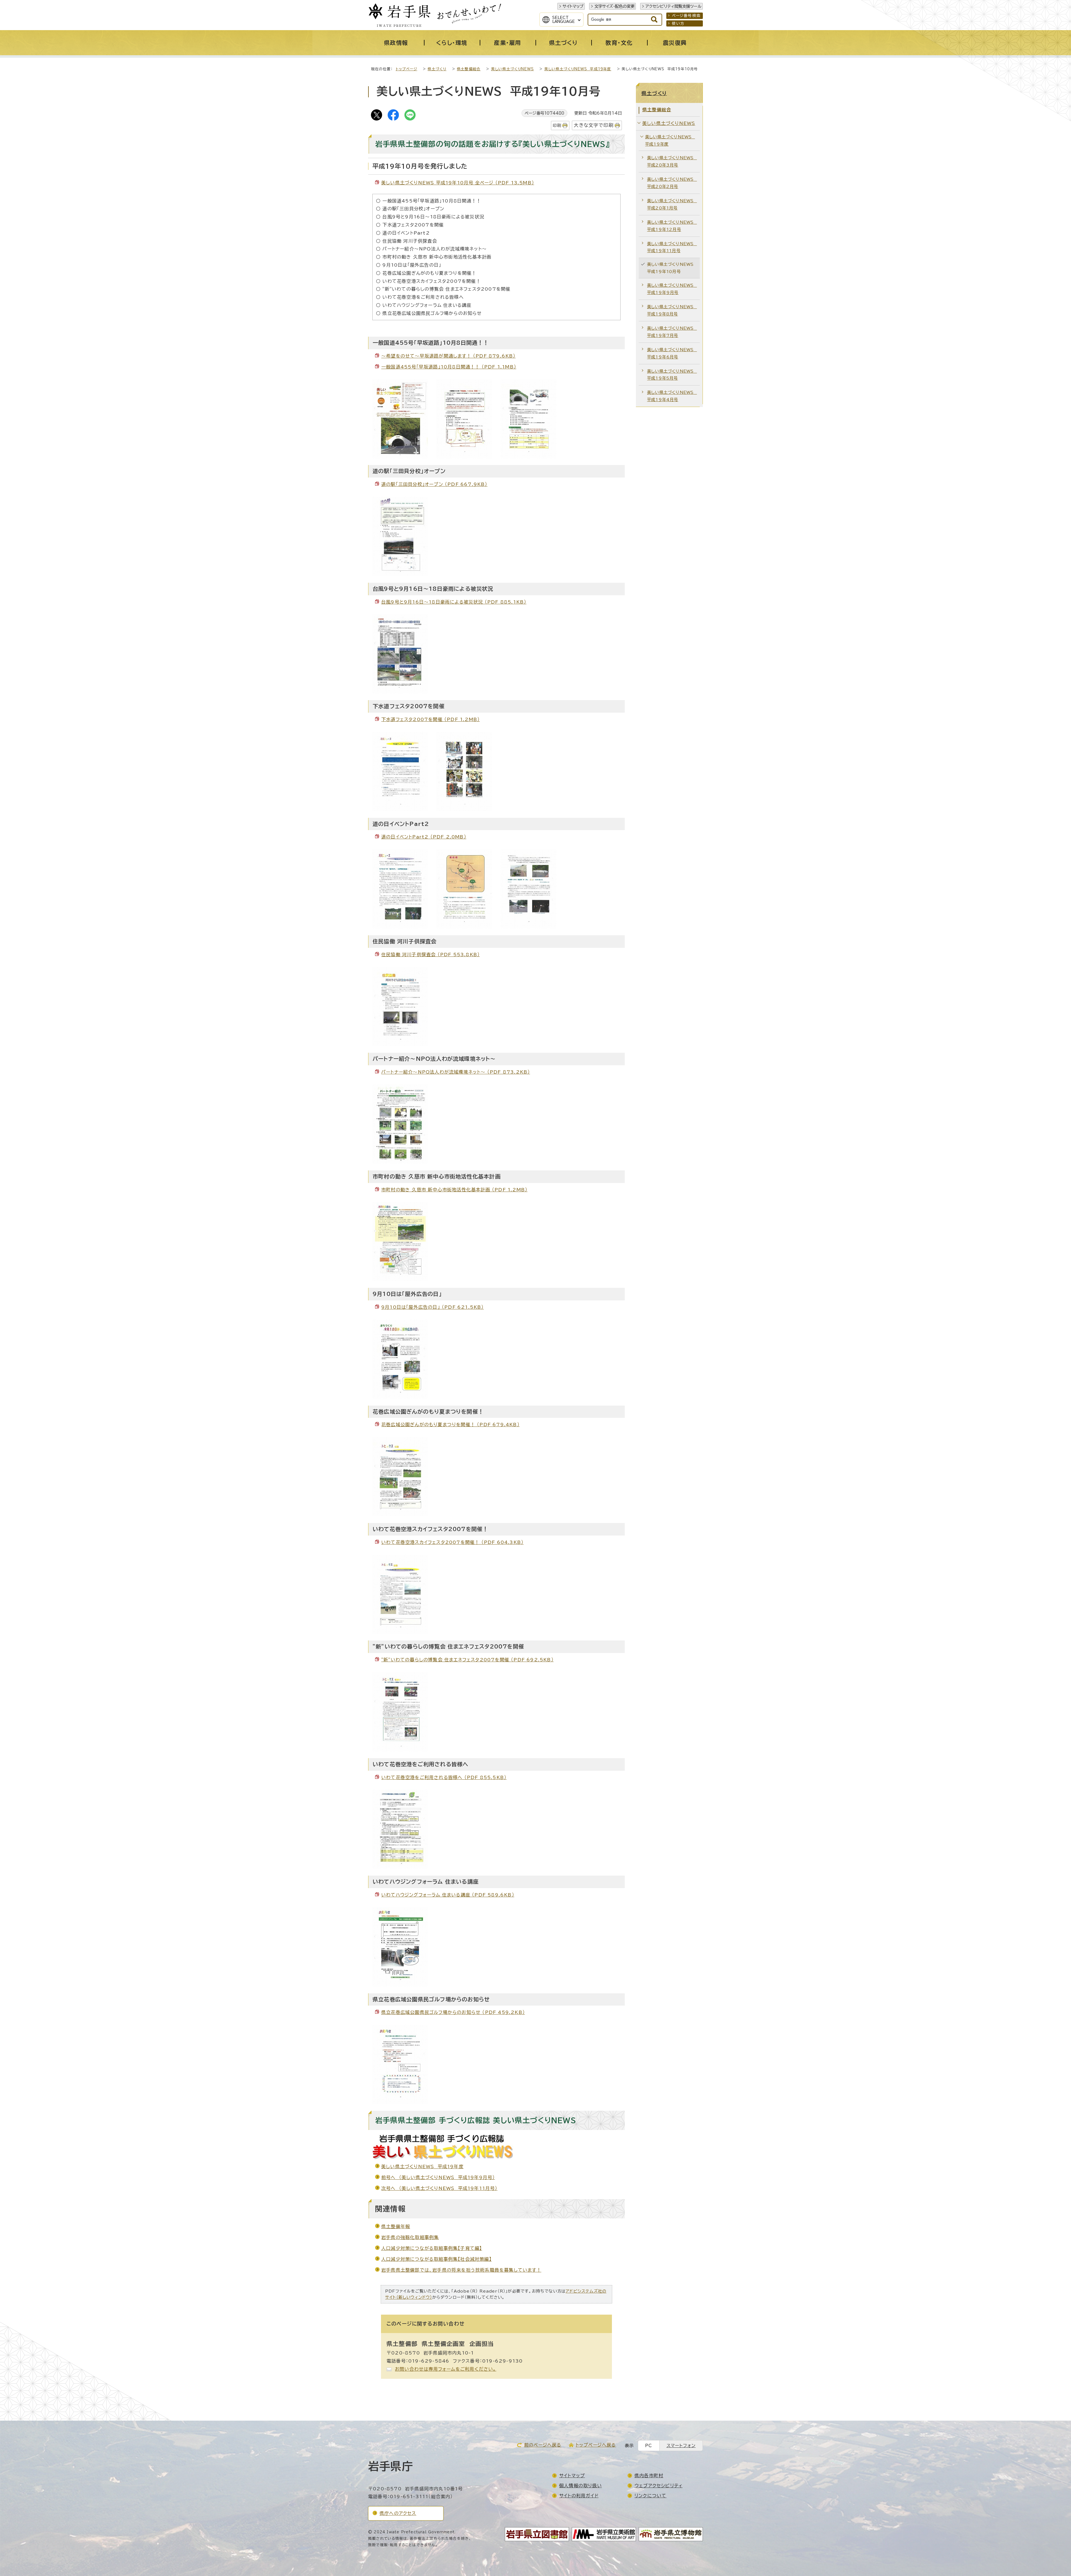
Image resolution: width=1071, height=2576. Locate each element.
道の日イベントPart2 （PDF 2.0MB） (424, 837)
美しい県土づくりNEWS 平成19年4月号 (672, 396)
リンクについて (650, 2496)
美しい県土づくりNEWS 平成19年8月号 (672, 310)
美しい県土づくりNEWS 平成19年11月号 (672, 247)
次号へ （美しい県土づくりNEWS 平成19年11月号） (439, 2188)
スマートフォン (681, 2446)
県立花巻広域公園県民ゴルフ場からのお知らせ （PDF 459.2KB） (453, 2012)
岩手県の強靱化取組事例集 (410, 2237)
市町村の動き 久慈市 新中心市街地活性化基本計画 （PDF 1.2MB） (454, 1190)
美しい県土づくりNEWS (512, 69)
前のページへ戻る (543, 2445)
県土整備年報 (396, 2226)
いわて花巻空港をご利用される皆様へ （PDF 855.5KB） (444, 1777)
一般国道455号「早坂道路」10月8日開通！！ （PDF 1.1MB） (449, 367)
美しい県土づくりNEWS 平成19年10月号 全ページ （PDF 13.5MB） (458, 183)
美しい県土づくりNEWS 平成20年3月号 (672, 161)
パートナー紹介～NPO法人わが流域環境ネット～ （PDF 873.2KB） (456, 1072)
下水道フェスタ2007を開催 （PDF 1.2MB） (430, 719)
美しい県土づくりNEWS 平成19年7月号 (672, 332)
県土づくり (437, 69)
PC (649, 2446)
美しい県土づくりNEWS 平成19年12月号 (672, 226)
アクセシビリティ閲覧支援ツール (673, 6)
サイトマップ (573, 6)
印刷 (557, 125)
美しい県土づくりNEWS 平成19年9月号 (672, 289)
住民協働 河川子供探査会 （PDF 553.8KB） (430, 955)
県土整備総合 (469, 69)
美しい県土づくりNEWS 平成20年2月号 (672, 183)
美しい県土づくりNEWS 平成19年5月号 (672, 375)
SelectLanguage (564, 20)
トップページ (407, 69)
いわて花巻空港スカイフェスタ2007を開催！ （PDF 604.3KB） (452, 1542)
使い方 (678, 23)
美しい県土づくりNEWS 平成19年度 (578, 69)
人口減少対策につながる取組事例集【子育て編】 (432, 2248)
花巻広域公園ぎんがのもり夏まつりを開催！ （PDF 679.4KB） (450, 1425)
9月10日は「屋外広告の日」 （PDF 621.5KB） (433, 1307)
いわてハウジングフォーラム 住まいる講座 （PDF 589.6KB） (448, 1895)
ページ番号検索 (686, 16)
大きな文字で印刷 (594, 125)
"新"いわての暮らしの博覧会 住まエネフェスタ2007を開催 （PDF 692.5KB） (467, 1660)
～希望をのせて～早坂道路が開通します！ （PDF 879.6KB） (448, 356)
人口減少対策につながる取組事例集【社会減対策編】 (436, 2259)
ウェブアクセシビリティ (658, 2486)
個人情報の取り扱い (581, 2486)
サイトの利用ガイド (579, 2496)
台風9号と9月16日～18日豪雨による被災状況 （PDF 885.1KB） (454, 602)
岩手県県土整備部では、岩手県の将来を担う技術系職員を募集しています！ (461, 2270)
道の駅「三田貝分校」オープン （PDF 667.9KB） (434, 484)
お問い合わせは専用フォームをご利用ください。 (446, 2369)
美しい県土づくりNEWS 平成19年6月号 (672, 353)
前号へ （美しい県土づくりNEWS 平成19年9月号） (438, 2177)
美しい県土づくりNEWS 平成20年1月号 (672, 204)
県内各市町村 (649, 2476)
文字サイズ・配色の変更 (614, 6)
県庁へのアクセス (398, 2513)
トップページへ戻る (596, 2445)
